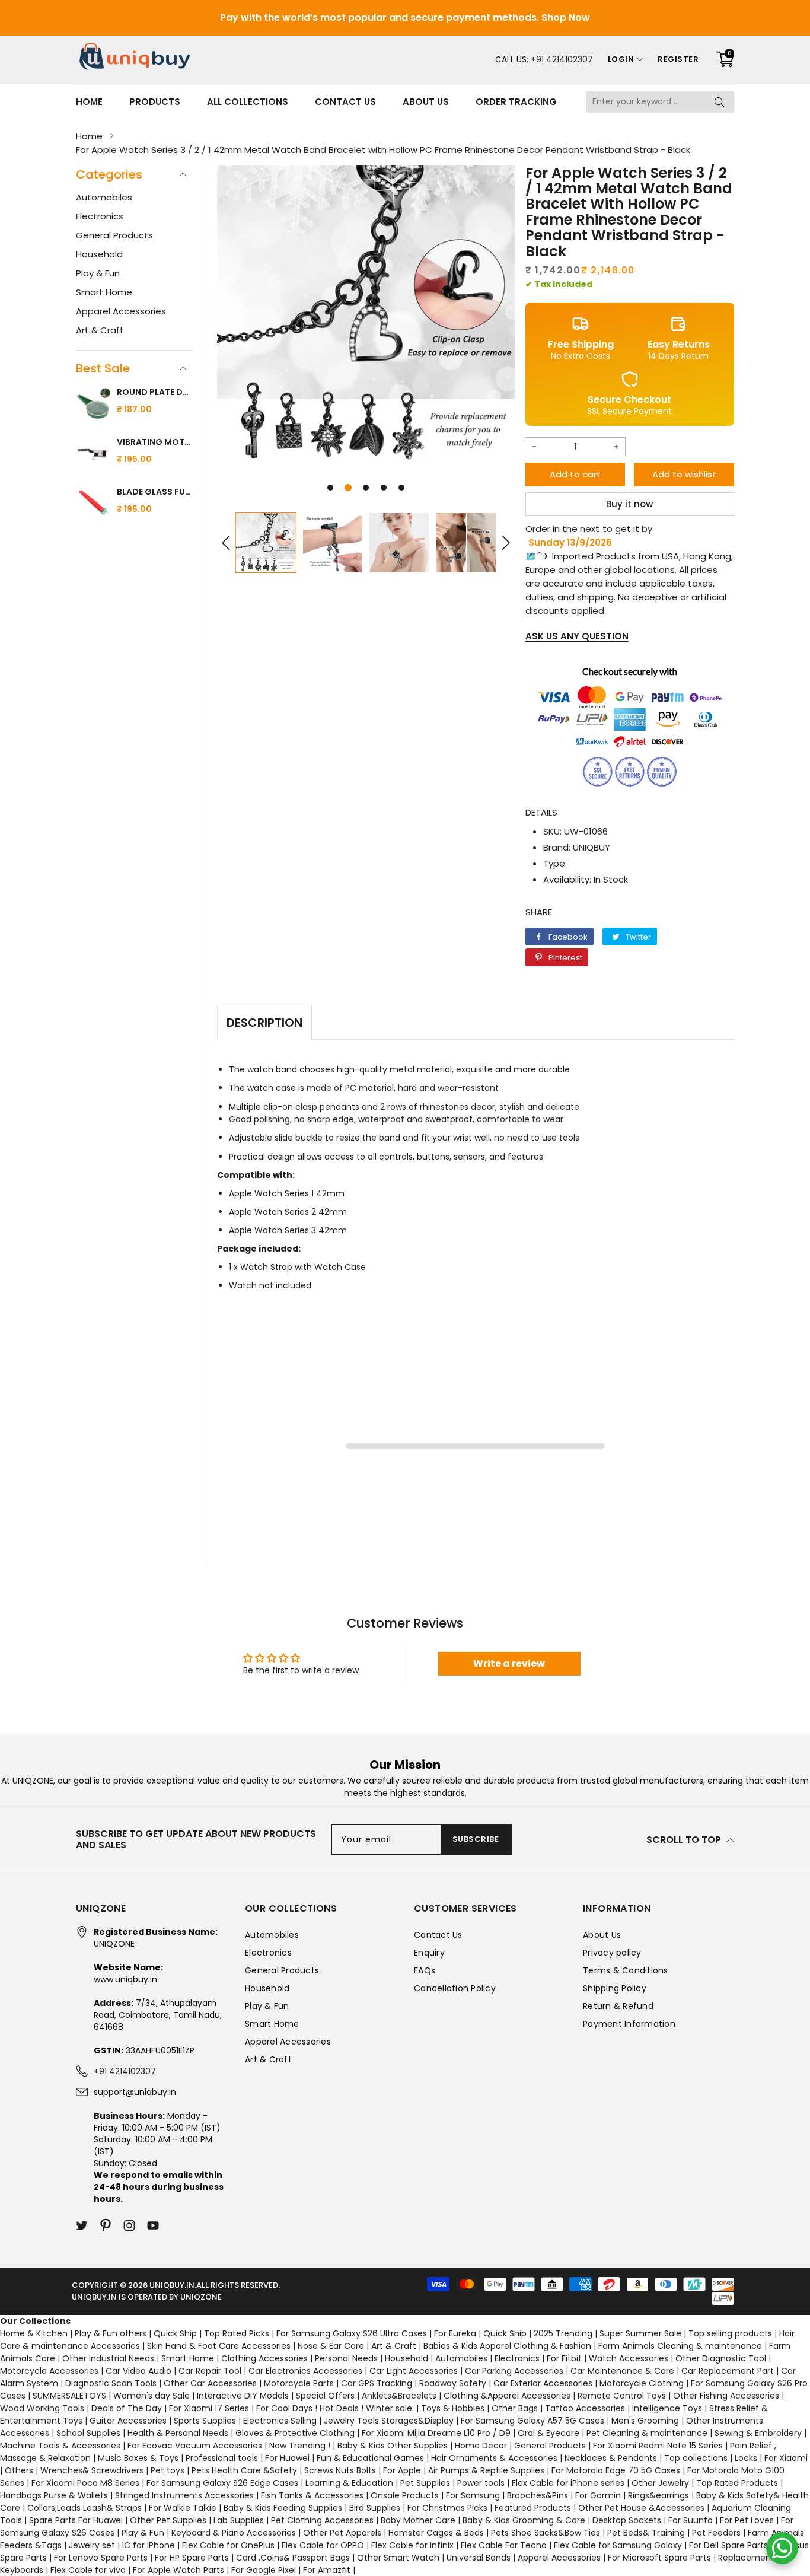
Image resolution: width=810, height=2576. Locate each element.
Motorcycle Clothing (642, 2383)
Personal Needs (346, 2358)
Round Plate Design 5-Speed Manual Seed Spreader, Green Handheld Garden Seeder (155, 392)
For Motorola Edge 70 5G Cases (616, 2470)
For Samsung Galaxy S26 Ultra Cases (352, 2333)
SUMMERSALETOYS (69, 2396)
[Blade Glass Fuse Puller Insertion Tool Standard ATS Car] (93, 505)
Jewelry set (92, 2545)
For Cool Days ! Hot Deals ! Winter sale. (335, 2408)
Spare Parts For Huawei (76, 2520)
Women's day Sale (152, 2396)
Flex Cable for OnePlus (228, 2545)
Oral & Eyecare (548, 2433)
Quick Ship (175, 2333)
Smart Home (104, 292)
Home (89, 102)
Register (678, 59)
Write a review (509, 1663)
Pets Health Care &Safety (244, 2470)
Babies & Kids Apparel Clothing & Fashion (507, 2346)
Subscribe (476, 1839)
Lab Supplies (239, 2520)
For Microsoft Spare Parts (659, 2558)
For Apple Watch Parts (178, 2570)
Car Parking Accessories (514, 2371)
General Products (114, 235)
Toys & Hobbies (453, 2408)
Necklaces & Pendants (611, 2458)
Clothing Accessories (264, 2358)
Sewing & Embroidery (758, 2433)
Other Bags (515, 2408)
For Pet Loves (747, 2520)
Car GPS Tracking (377, 2383)
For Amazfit (327, 2570)
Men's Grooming (645, 2421)
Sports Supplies (205, 2421)
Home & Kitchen (34, 2333)
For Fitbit (564, 2358)
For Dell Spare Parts (728, 2545)
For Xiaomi (786, 2458)
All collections (247, 102)
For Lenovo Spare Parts (101, 2558)
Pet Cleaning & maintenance (647, 2433)
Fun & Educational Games (370, 2458)
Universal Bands (479, 2558)
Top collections (696, 2458)
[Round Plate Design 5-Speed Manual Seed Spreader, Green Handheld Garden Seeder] (93, 405)
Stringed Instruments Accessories (184, 2495)
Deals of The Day (127, 2408)
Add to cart (575, 474)
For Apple (402, 2470)
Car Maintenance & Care (622, 2371)
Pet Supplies (425, 2483)
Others (19, 2470)
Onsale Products (405, 2495)
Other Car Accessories (210, 2383)
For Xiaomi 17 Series (209, 2408)
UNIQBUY (591, 847)
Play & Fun (98, 273)
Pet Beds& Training (646, 2533)
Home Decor (481, 2446)
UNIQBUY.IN (172, 2285)
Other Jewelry (660, 2483)
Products (155, 102)
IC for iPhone (149, 2545)
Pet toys (168, 2470)
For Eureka (455, 2333)
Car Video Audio (138, 2371)
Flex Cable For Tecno (504, 2545)
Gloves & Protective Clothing (295, 2433)
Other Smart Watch (398, 2558)
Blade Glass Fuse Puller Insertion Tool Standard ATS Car (155, 492)
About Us (426, 102)
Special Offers (325, 2396)
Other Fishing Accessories (726, 2396)
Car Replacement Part (728, 2371)
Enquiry (429, 1953)
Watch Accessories (629, 2358)
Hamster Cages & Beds (436, 2533)
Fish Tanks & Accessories (312, 2495)
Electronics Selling (280, 2421)
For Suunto (691, 2520)
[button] (330, 488)
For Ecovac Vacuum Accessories (195, 2446)
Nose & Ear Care (331, 2346)
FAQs (425, 1970)
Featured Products (533, 2508)
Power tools (481, 2483)
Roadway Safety (453, 2383)
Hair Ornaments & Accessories (494, 2458)
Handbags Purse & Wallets (54, 2495)
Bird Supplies (375, 2508)
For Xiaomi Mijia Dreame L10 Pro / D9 (436, 2433)
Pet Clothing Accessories (322, 2520)
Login (621, 59)
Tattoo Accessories (585, 2408)
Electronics (100, 216)
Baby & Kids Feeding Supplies (283, 2508)
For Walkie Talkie (183, 2508)
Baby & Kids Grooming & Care (524, 2520)
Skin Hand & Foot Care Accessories (219, 2346)
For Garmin (598, 2495)
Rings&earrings (658, 2495)
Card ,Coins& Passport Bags (293, 2558)
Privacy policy (612, 1953)
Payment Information (629, 2024)
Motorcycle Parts (299, 2383)
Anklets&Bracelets (399, 2396)
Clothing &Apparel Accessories (507, 2396)
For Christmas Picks (447, 2508)
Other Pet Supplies (168, 2520)
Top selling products (730, 2333)
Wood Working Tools (42, 2408)
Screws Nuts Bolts (340, 2470)
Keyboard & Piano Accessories (234, 2533)
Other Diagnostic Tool (721, 2358)
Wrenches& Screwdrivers (92, 2470)
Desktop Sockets (627, 2520)
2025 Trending (563, 2333)
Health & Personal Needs (178, 2433)
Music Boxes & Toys (138, 2458)
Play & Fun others (111, 2333)
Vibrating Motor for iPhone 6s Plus (155, 442)
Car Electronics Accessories (305, 2371)
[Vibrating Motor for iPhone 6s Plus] (93, 455)
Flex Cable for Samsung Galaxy (618, 2545)
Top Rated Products (737, 2483)
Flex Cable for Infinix (412, 2545)
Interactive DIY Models (243, 2396)
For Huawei (287, 2458)
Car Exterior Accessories (543, 2383)
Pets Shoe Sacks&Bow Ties (546, 2533)
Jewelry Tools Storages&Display (389, 2421)
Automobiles (104, 197)
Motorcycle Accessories (49, 2371)
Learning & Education (349, 2483)
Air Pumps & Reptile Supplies (486, 2470)
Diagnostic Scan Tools (111, 2383)
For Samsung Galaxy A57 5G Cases (532, 2421)
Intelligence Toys (667, 2408)
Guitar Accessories (128, 2421)
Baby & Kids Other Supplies (393, 2446)
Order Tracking (516, 102)
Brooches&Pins (538, 2495)
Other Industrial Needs (108, 2358)
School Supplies (88, 2433)
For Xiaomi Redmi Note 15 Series (658, 2446)
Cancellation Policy (455, 1988)
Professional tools (222, 2458)
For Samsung (473, 2495)
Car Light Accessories (414, 2371)
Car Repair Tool (210, 2371)
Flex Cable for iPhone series (568, 2483)
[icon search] (719, 102)
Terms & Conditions (626, 1970)
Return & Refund (618, 2006)
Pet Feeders (716, 2533)
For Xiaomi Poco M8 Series (85, 2483)
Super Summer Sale (640, 2333)
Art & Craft (100, 330)
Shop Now (566, 17)
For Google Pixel (264, 2570)
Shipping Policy (615, 1988)
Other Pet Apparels (342, 2533)
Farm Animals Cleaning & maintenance (680, 2346)
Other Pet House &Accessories (641, 2508)
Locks (746, 2458)
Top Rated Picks (237, 2333)
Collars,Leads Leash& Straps (84, 2508)
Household (99, 254)
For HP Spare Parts (192, 2558)
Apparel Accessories (121, 311)
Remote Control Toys (622, 2396)
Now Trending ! (300, 2446)
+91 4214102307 (562, 59)
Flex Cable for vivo (88, 2570)
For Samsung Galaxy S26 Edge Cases (222, 2483)
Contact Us (345, 102)
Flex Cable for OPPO (323, 2545)
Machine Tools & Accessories (60, 2446)
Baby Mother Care (418, 2520)
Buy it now (629, 504)
